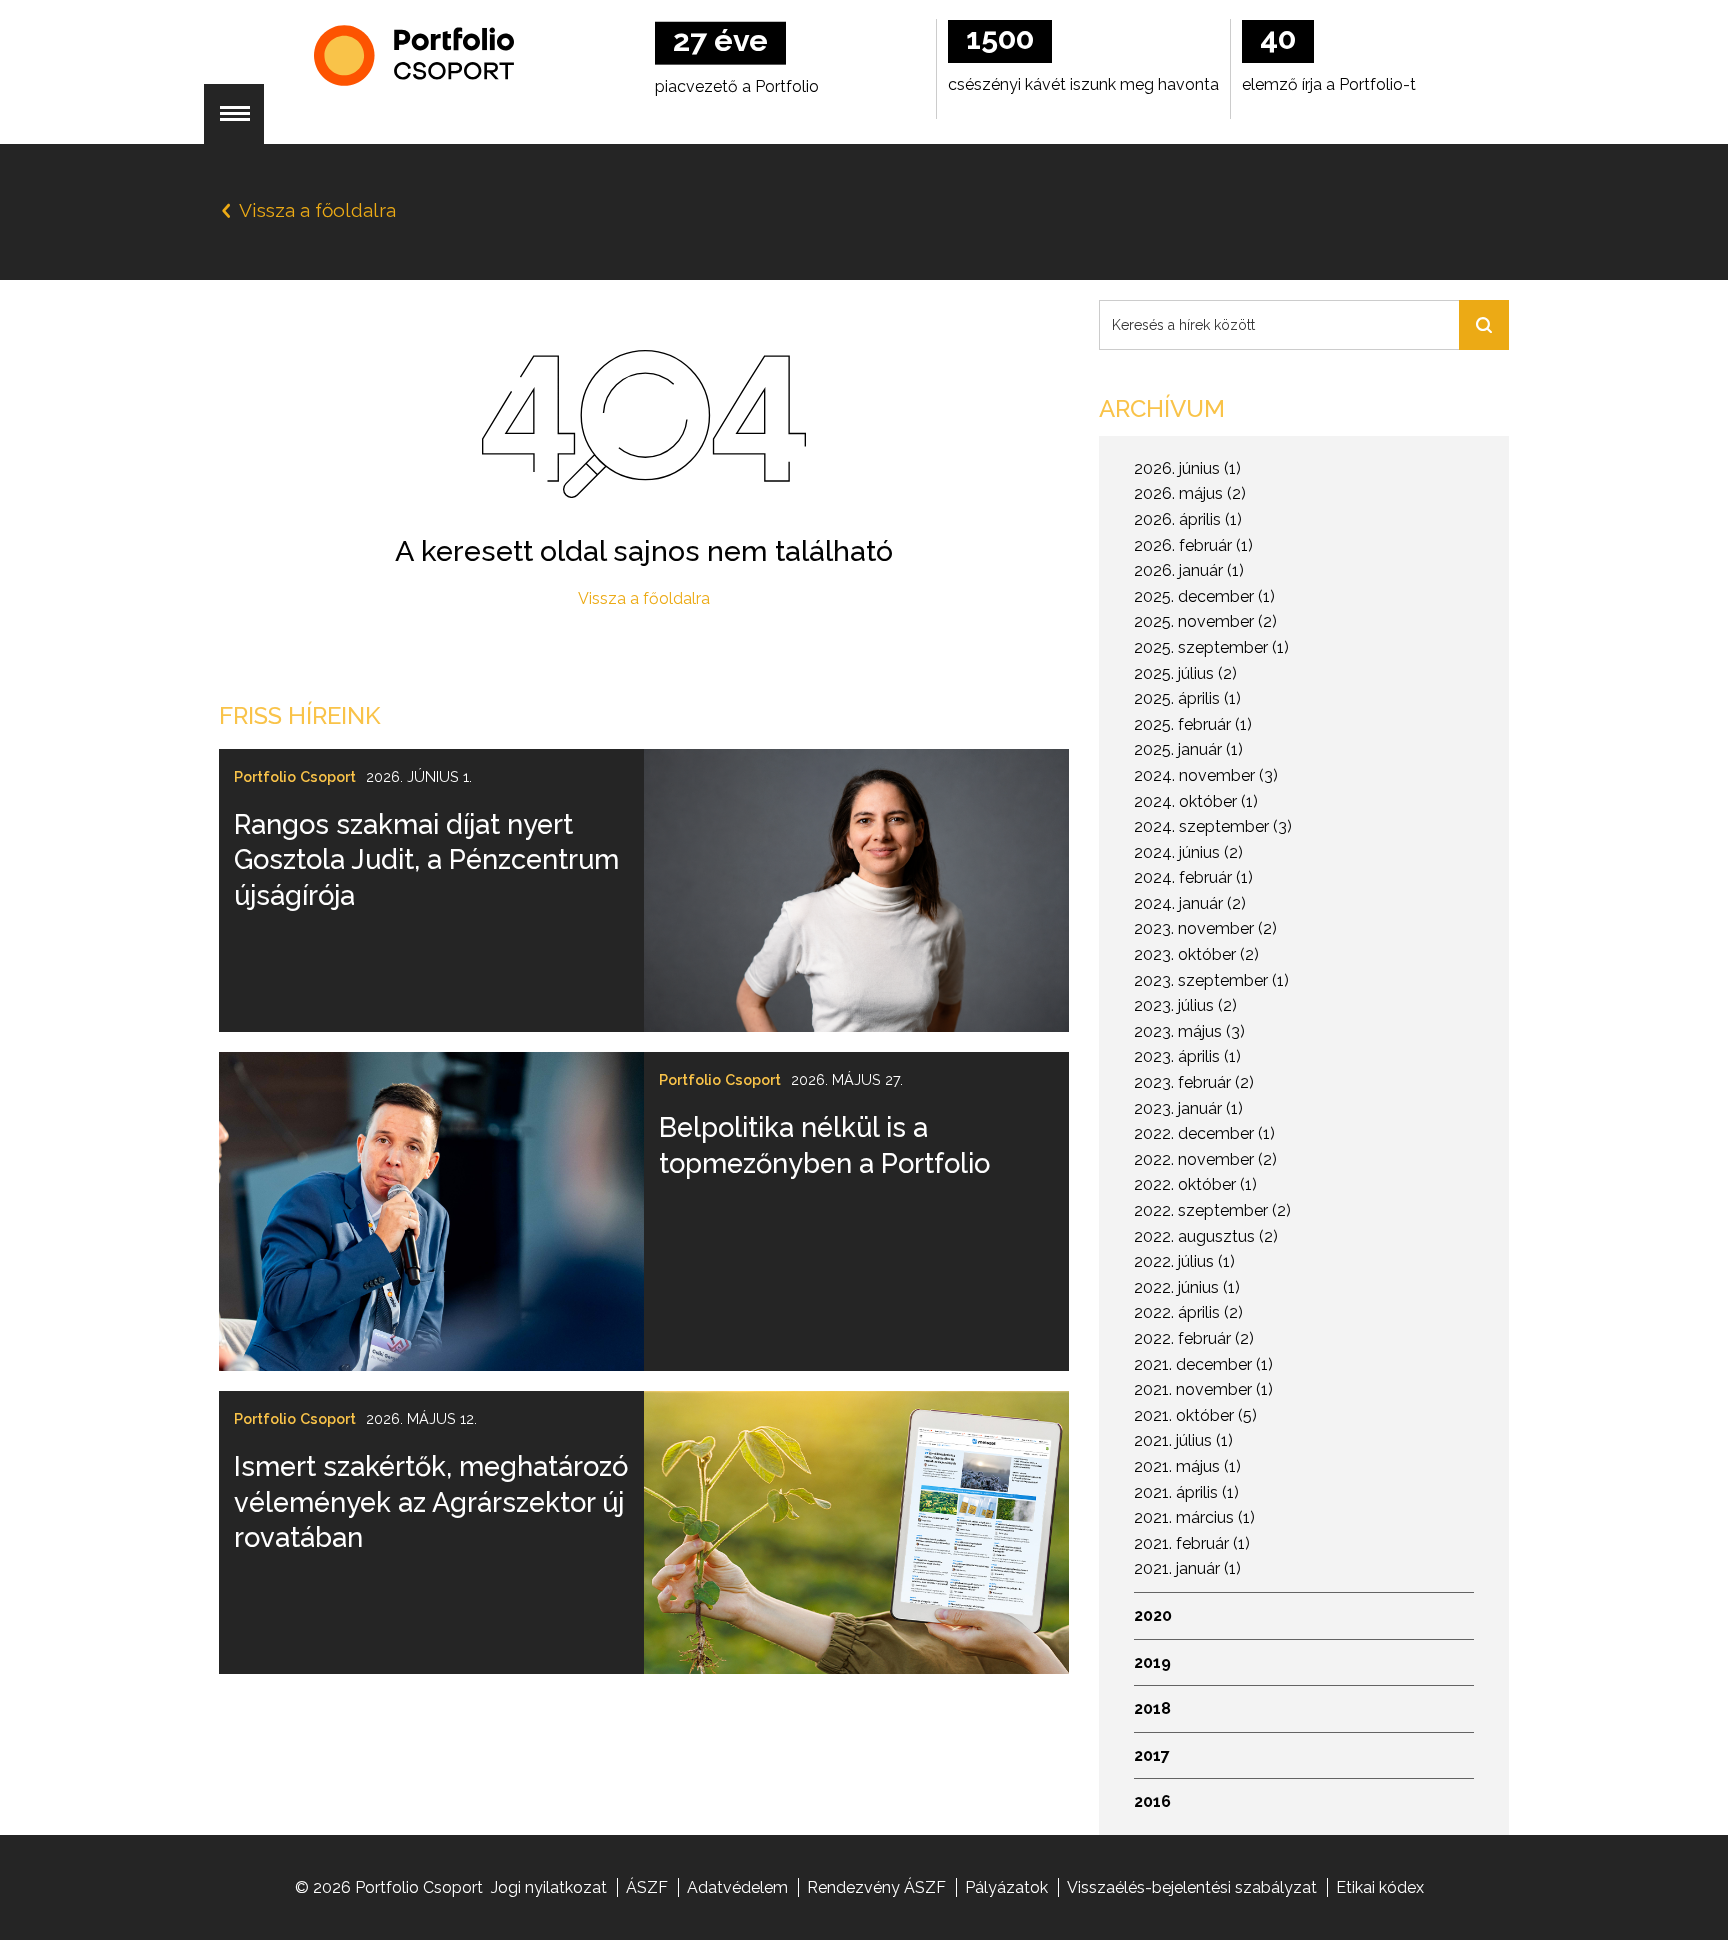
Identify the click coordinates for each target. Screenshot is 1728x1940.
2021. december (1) (1203, 1364)
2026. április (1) (1188, 519)
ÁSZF (647, 1887)
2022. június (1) (1187, 1287)
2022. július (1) (1184, 1261)
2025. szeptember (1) (1211, 647)
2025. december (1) (1204, 596)
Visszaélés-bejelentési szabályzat (1192, 1887)
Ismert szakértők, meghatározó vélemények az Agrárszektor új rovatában (431, 1501)
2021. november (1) (1203, 1389)
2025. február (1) (1193, 724)
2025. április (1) (1187, 698)
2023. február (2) (1194, 1082)
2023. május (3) (1189, 1031)
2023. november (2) (1205, 928)
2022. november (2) (1205, 1159)
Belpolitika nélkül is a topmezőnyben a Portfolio (824, 1144)
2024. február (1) (1193, 877)
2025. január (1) (1188, 749)
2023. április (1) (1187, 1056)
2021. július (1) (1183, 1440)
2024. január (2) (1190, 903)
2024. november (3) (1206, 775)
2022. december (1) (1204, 1133)
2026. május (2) (1190, 493)
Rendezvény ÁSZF (876, 1887)
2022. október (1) (1195, 1184)
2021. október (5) (1195, 1415)
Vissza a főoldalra (644, 598)
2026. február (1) (1193, 545)
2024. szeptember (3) (1213, 826)
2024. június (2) (1188, 852)
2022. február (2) (1194, 1338)
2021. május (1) (1187, 1466)
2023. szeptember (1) (1211, 980)
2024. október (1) (1196, 801)
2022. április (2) (1188, 1312)
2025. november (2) (1205, 621)
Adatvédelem (737, 1887)
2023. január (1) (1188, 1108)
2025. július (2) (1185, 673)
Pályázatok (1006, 1887)
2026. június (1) (1187, 468)
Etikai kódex (1380, 1887)
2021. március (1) (1194, 1517)
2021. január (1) (1187, 1568)
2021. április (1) (1186, 1492)
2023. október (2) (1196, 954)
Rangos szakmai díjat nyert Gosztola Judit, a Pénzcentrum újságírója (426, 859)
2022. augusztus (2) (1206, 1236)
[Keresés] (1484, 325)
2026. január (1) (1189, 570)
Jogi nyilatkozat (549, 1887)
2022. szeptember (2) (1212, 1210)
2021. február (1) (1192, 1543)
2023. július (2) (1185, 1005)
